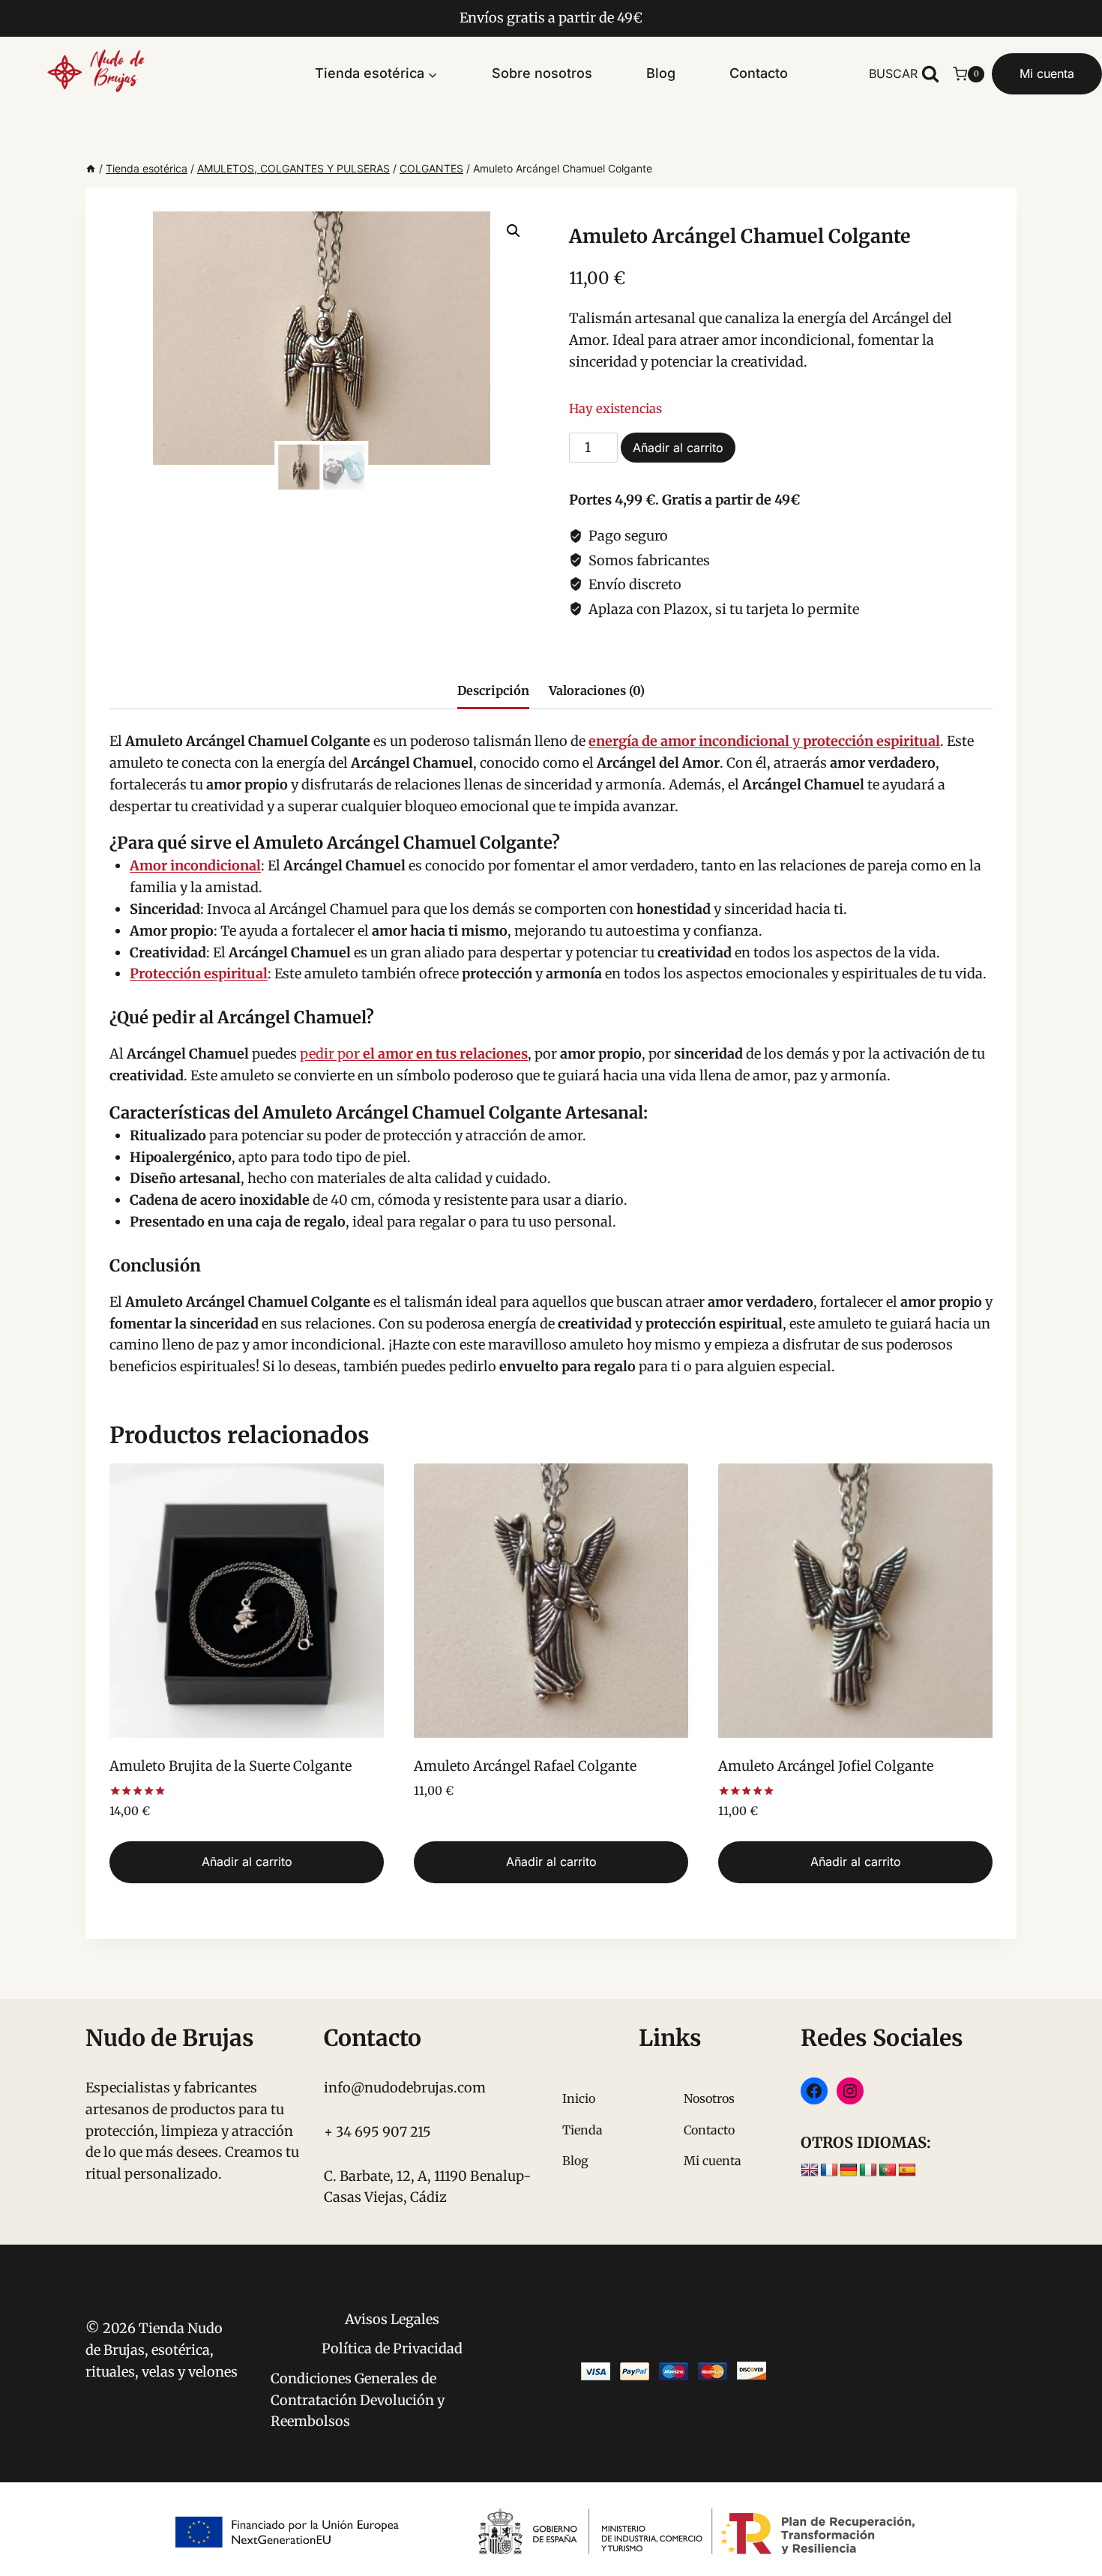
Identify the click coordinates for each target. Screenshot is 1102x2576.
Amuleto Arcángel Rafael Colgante (525, 1766)
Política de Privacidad (392, 2348)
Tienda (582, 2130)
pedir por (414, 1054)
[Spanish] (907, 2170)
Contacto (759, 73)
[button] (514, 231)
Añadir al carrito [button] (247, 1862)
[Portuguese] (888, 2170)
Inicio (579, 2098)
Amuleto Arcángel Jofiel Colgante (826, 1766)
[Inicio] (91, 168)
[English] (810, 2170)
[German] (849, 2170)
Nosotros (709, 2098)
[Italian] (868, 2170)
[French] (829, 2170)
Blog (661, 73)
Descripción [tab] (493, 690)
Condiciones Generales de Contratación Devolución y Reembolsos (358, 2400)
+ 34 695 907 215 (377, 2132)
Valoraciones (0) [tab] (597, 690)
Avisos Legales (392, 2319)
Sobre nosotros (542, 73)
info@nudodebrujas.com (405, 2088)
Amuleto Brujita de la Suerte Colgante (231, 1766)
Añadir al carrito (678, 448)
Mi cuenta (1047, 73)
